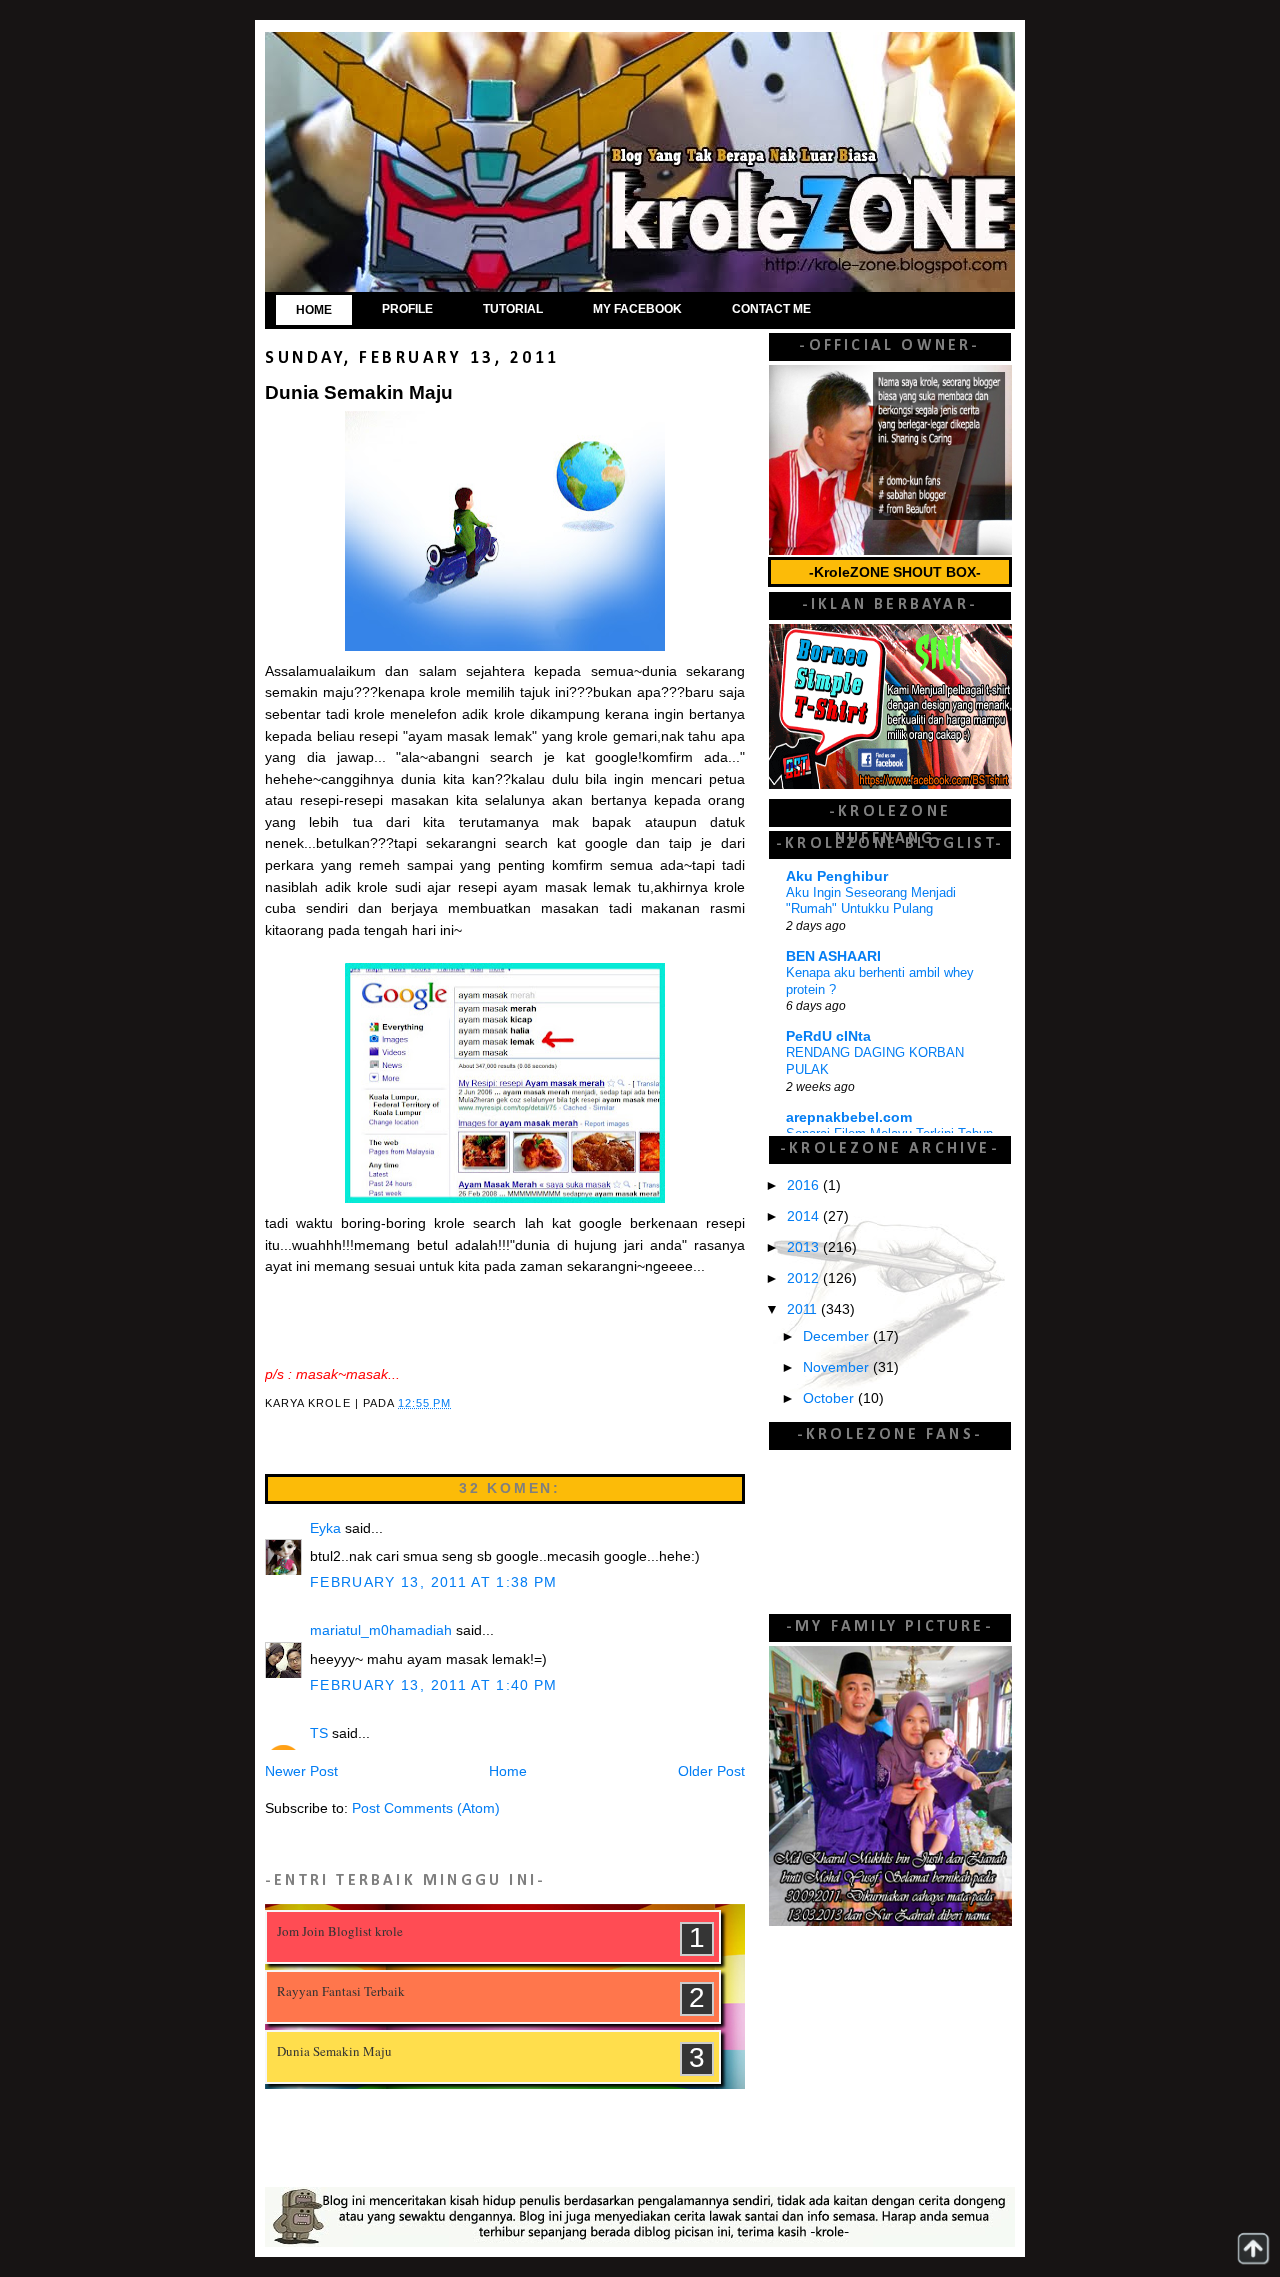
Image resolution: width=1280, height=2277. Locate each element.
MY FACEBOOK (637, 309)
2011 (804, 1309)
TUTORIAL (513, 309)
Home (508, 1771)
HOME (314, 310)
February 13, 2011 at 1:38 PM (434, 1582)
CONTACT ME (771, 309)
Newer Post (301, 1771)
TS (319, 1733)
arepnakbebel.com (849, 1117)
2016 (805, 1185)
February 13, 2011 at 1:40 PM (434, 1685)
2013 (805, 1247)
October (830, 1398)
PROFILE (407, 309)
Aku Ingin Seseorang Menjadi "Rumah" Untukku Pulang (871, 901)
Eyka (325, 1528)
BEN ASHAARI (833, 956)
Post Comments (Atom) (426, 1808)
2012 (805, 1278)
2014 (805, 1216)
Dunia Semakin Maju (334, 2051)
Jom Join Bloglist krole (340, 1931)
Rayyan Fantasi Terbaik (341, 1991)
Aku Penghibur (837, 876)
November (838, 1367)
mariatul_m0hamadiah (381, 1630)
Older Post (711, 1771)
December (838, 1336)
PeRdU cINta (828, 1036)
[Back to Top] (1253, 2248)
